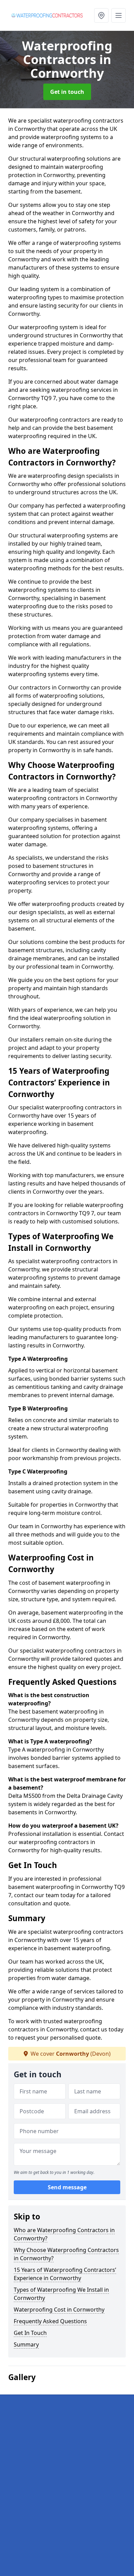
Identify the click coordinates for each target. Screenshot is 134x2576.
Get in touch (67, 92)
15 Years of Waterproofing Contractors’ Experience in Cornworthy (65, 2274)
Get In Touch (30, 2333)
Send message (67, 2187)
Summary (26, 2344)
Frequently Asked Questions (50, 2321)
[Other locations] (101, 15)
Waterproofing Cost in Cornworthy (59, 2310)
